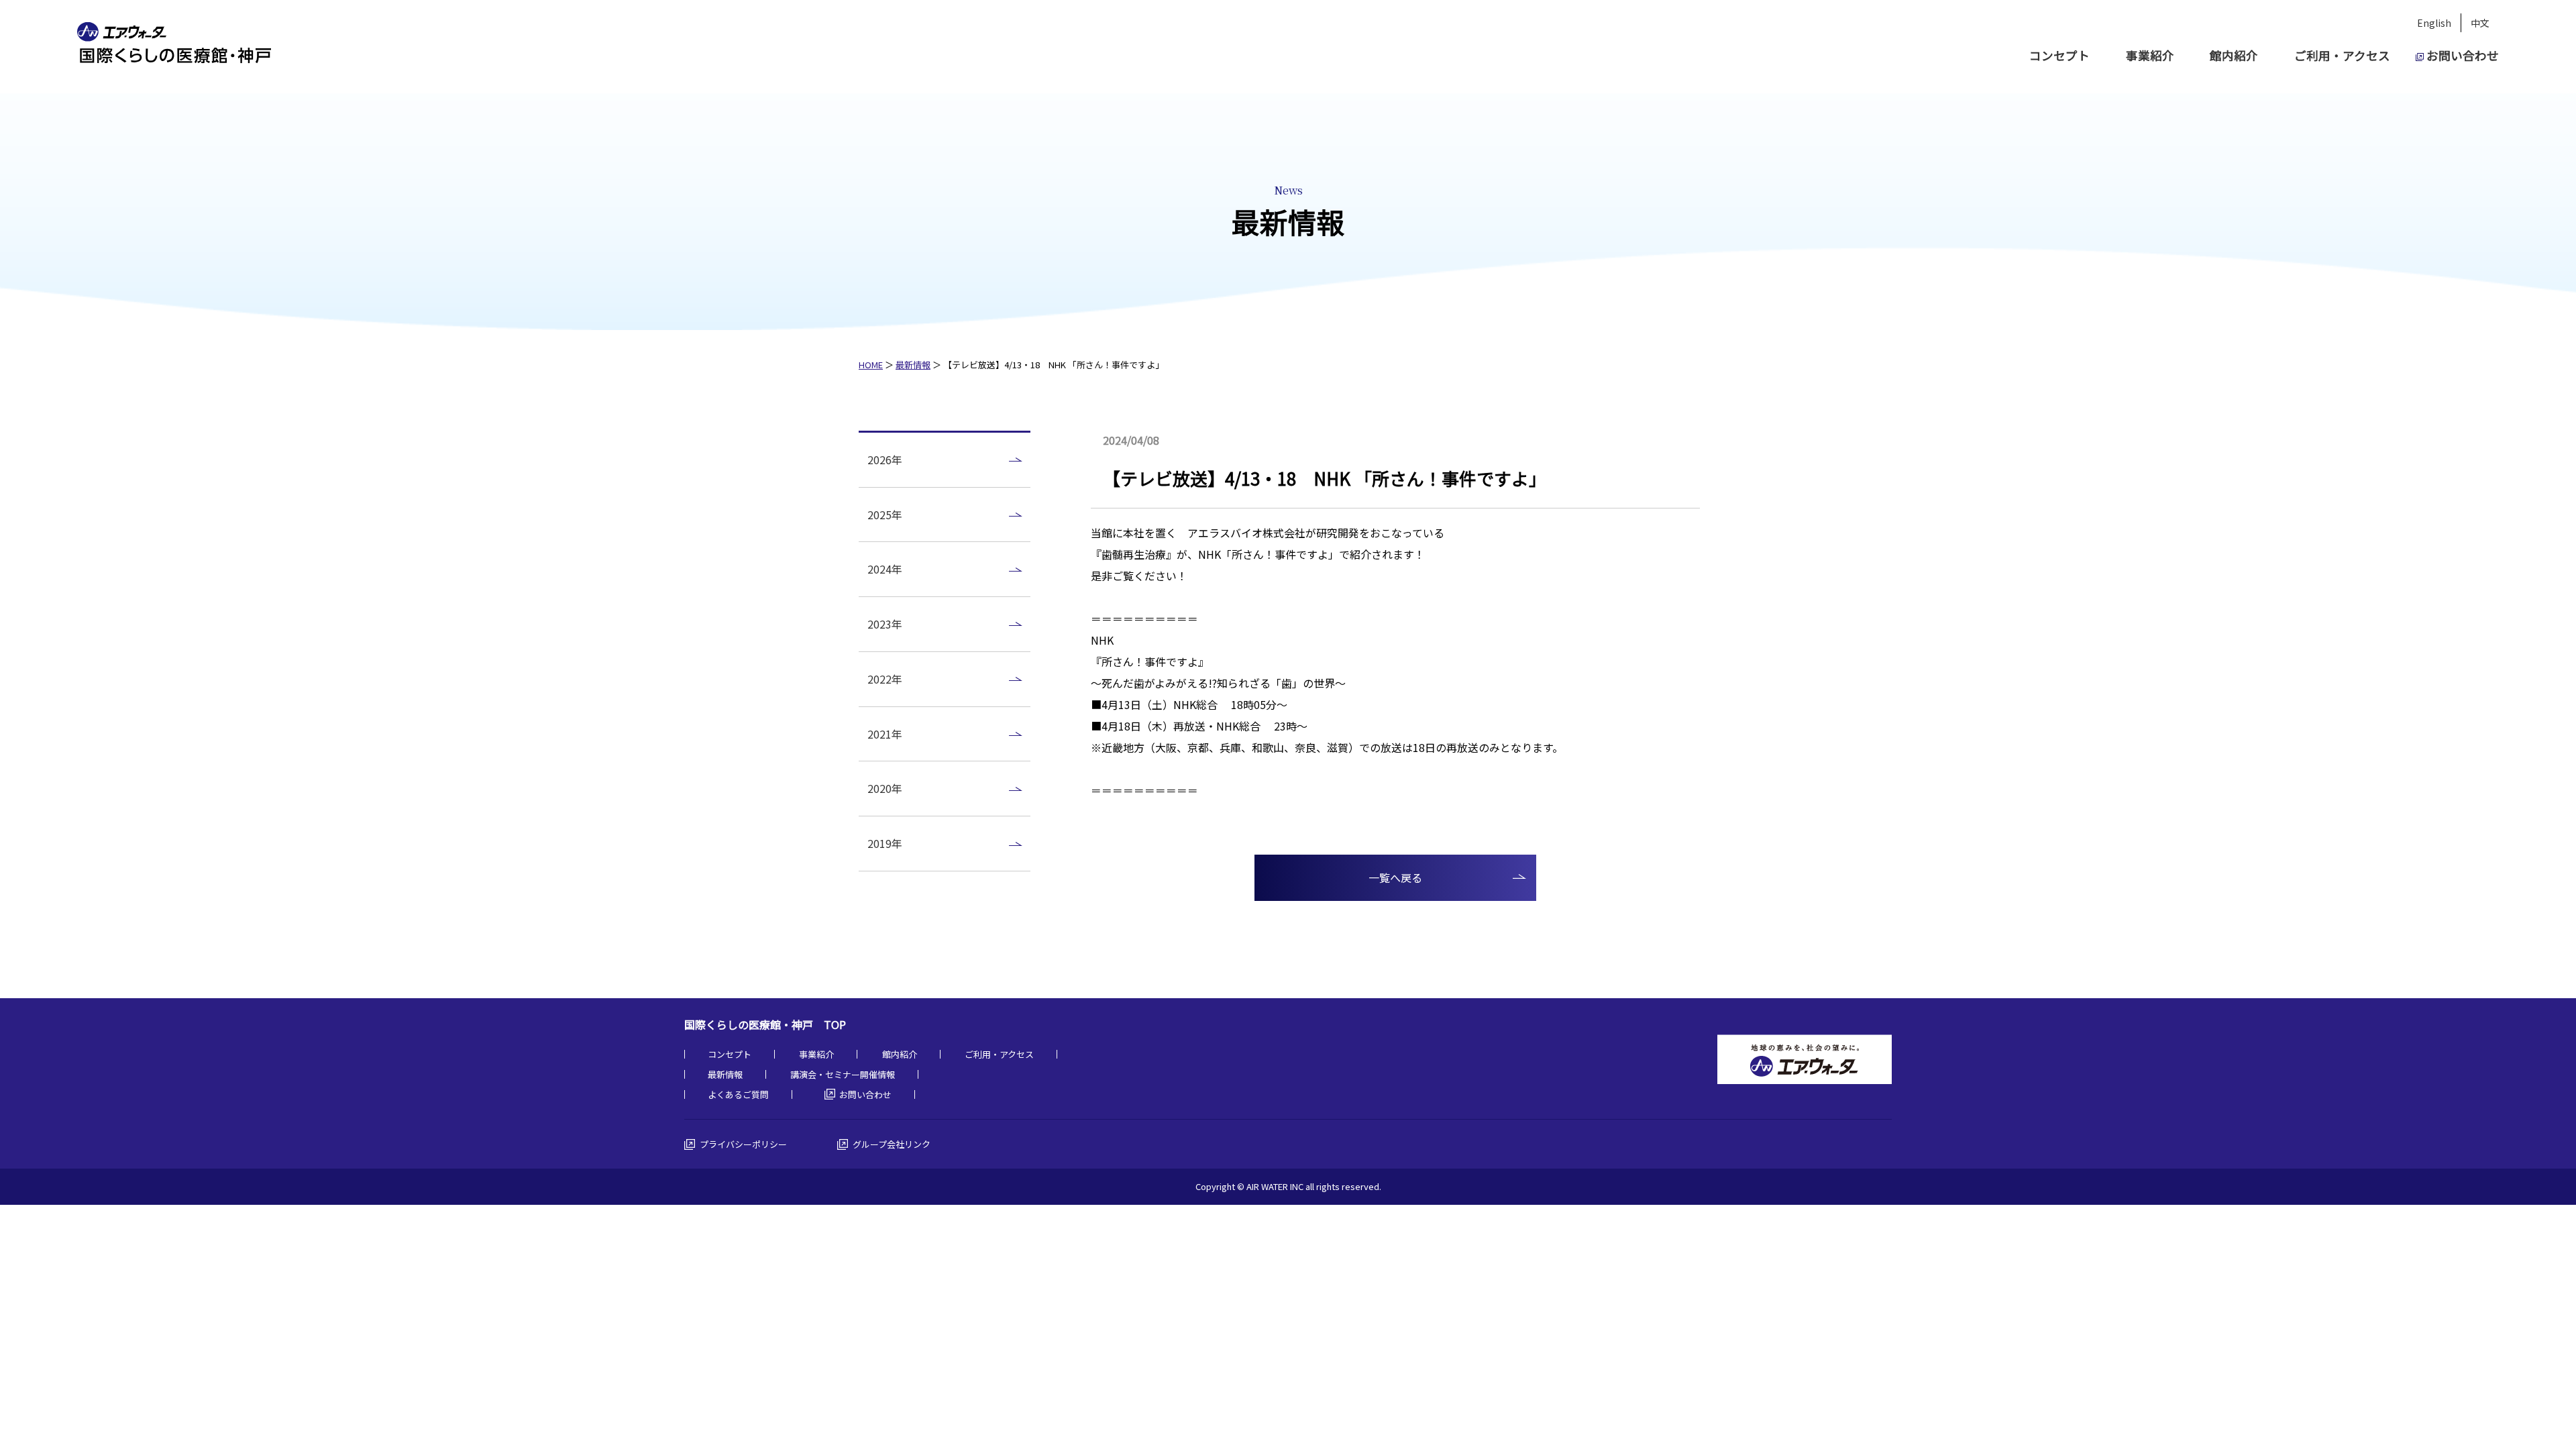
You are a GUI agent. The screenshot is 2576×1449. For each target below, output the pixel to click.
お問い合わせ (2463, 55)
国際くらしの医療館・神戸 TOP (765, 1024)
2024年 (885, 569)
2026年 (885, 460)
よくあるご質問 (738, 1094)
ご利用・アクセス (2342, 55)
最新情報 (913, 365)
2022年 (885, 679)
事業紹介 (2150, 55)
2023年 (885, 624)
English (2434, 23)
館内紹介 (2234, 55)
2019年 (885, 843)
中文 (2480, 23)
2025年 (885, 515)
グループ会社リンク (892, 1144)
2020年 (885, 788)
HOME (871, 365)
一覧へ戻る (1395, 877)
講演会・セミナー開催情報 (843, 1074)
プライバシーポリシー (743, 1144)
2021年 (885, 734)
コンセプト (2059, 55)
